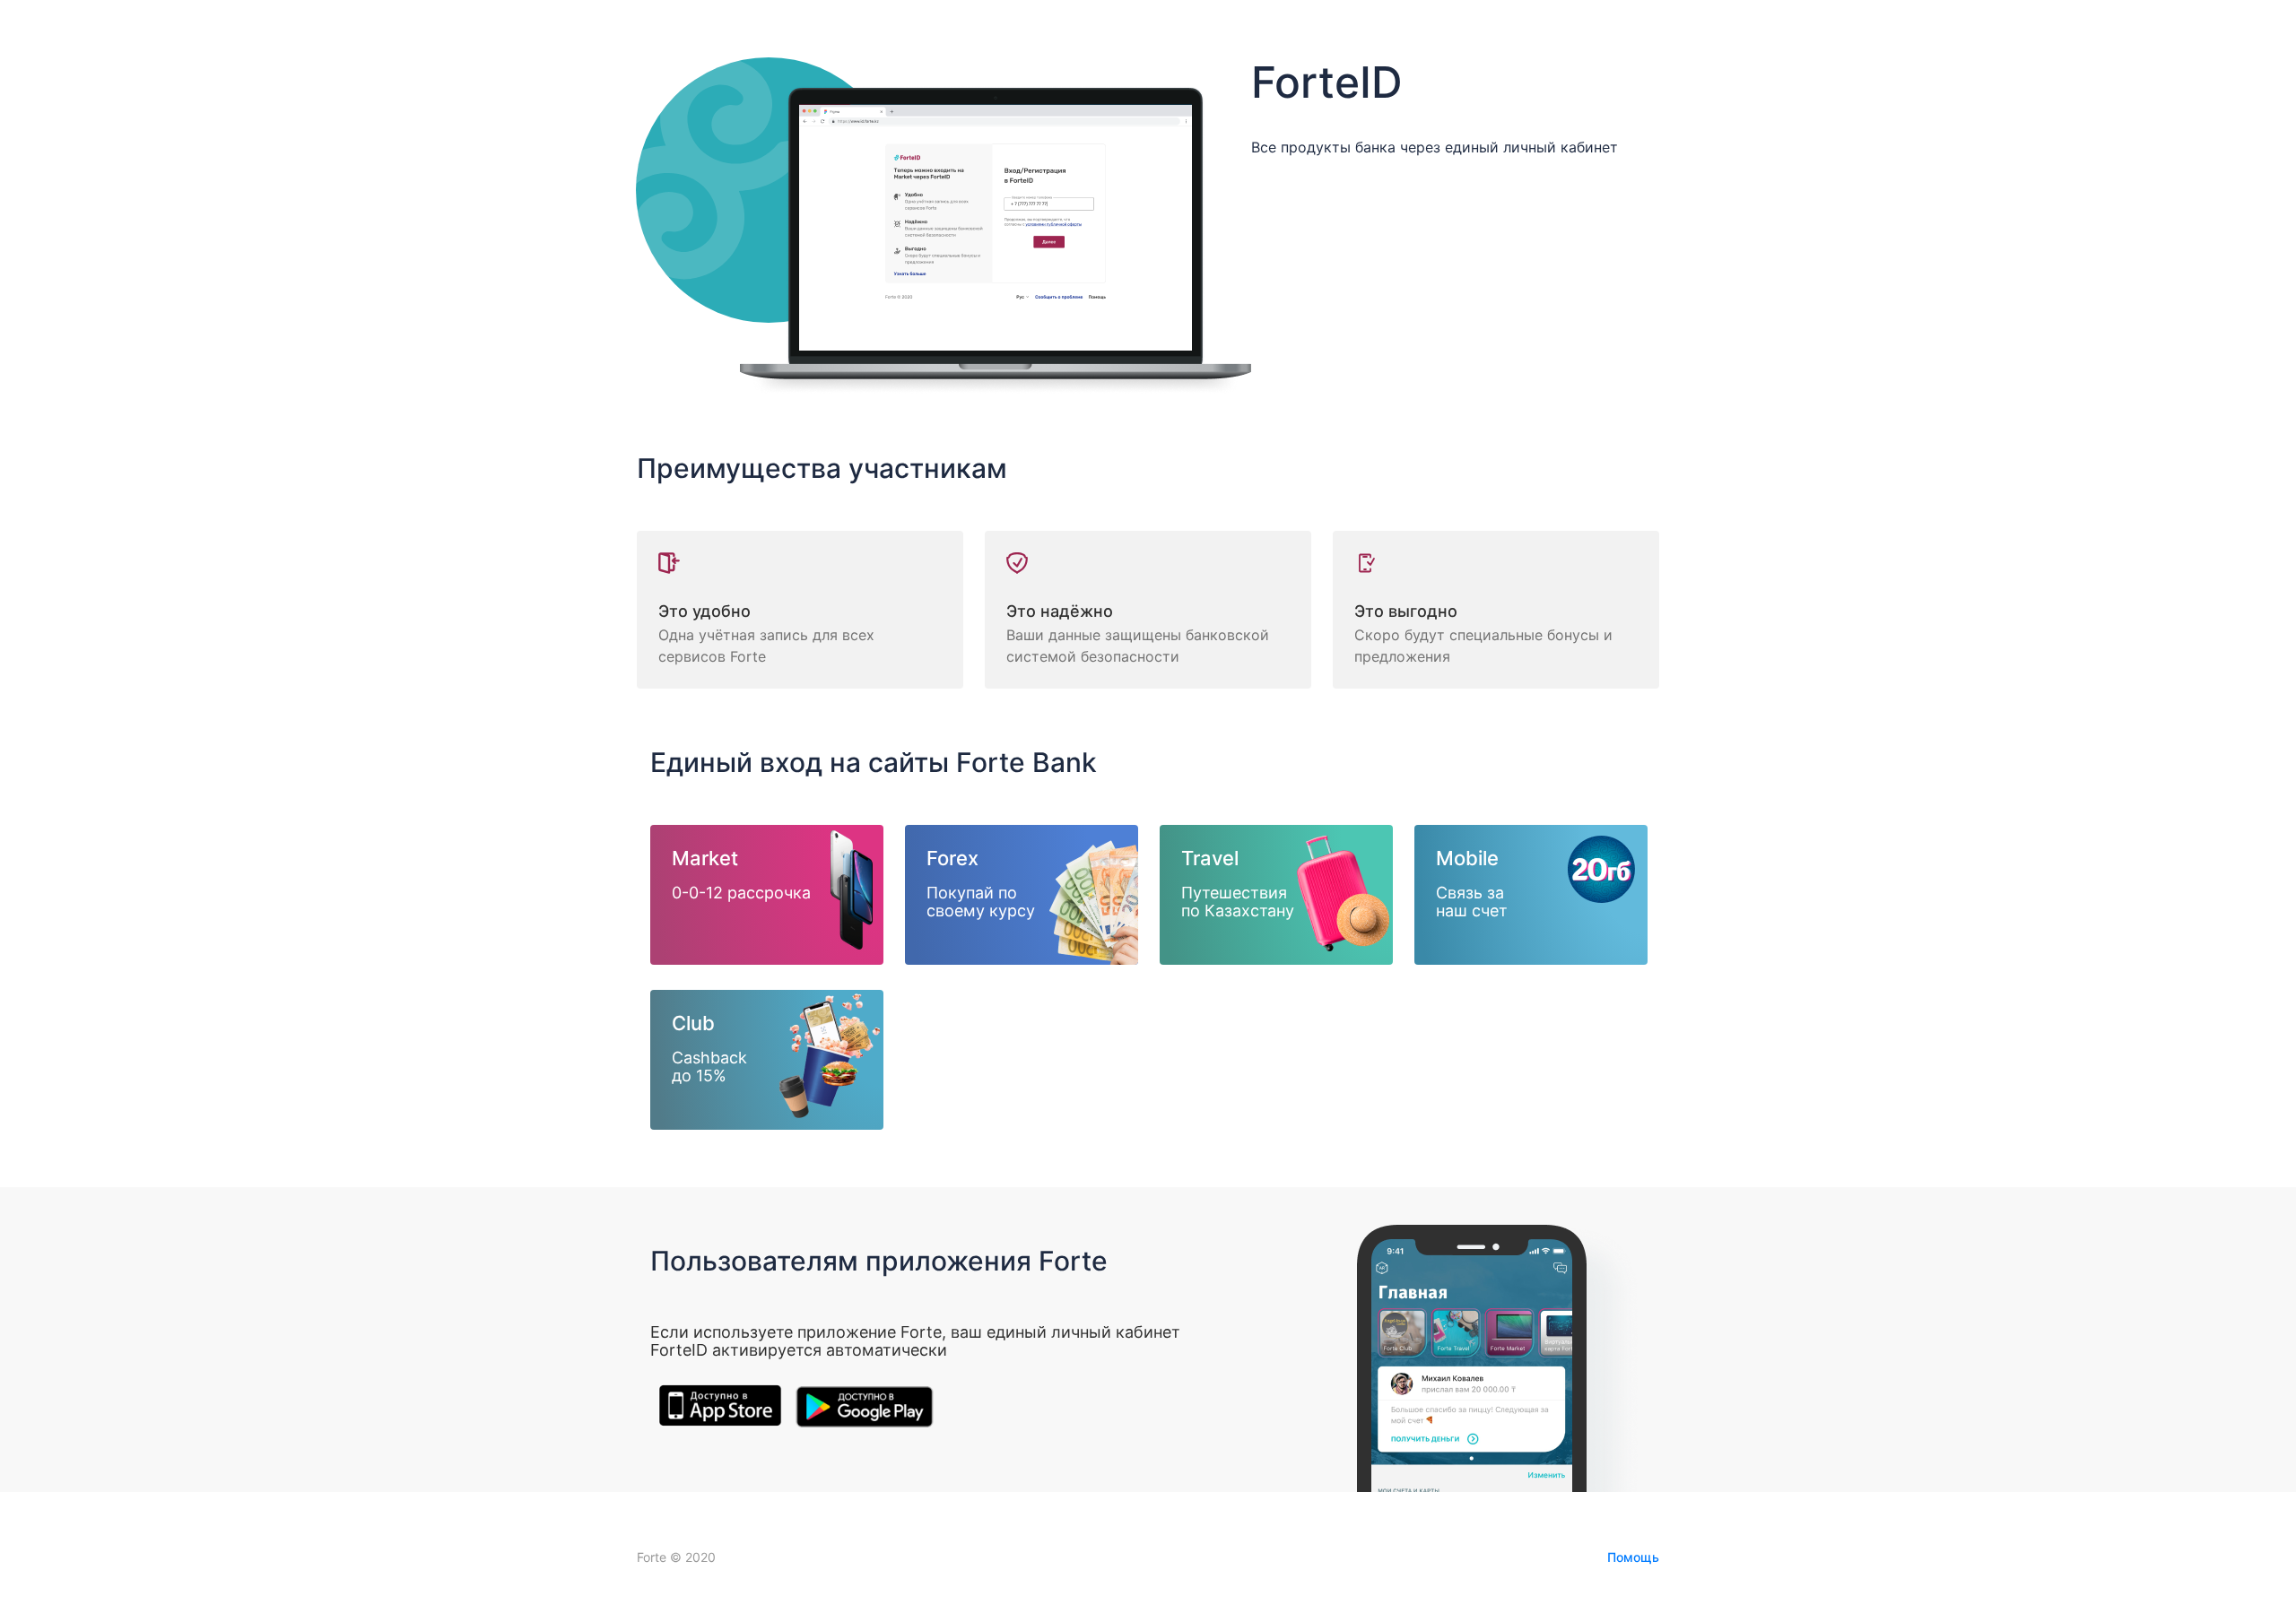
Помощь (1633, 1557)
